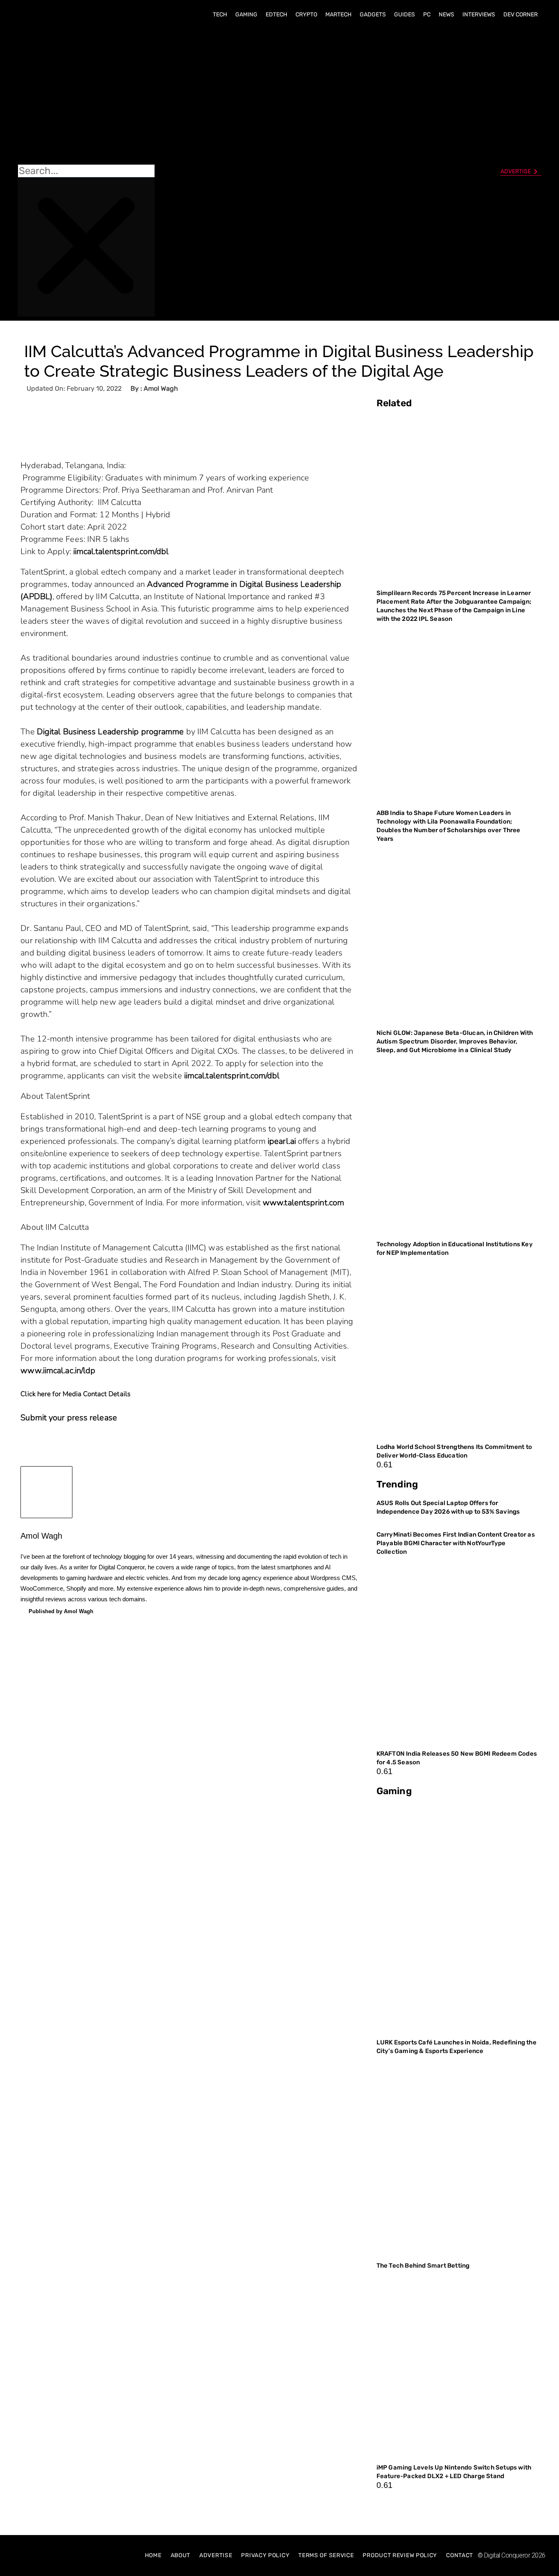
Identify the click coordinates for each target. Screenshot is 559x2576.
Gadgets (373, 15)
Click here (36, 1394)
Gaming (246, 15)
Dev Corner (521, 15)
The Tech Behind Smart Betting (424, 2266)
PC (427, 15)
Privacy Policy (265, 2555)
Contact (460, 2555)
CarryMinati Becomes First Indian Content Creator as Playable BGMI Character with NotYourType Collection (456, 1543)
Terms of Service (326, 2555)
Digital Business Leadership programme (110, 732)
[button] (86, 95)
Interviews (479, 15)
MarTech (338, 15)
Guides (405, 15)
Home (153, 2555)
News (446, 15)
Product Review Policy (400, 2555)
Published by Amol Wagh (61, 1611)
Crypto (306, 15)
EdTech (276, 15)
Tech (220, 15)
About (181, 2555)
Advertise (216, 2555)
